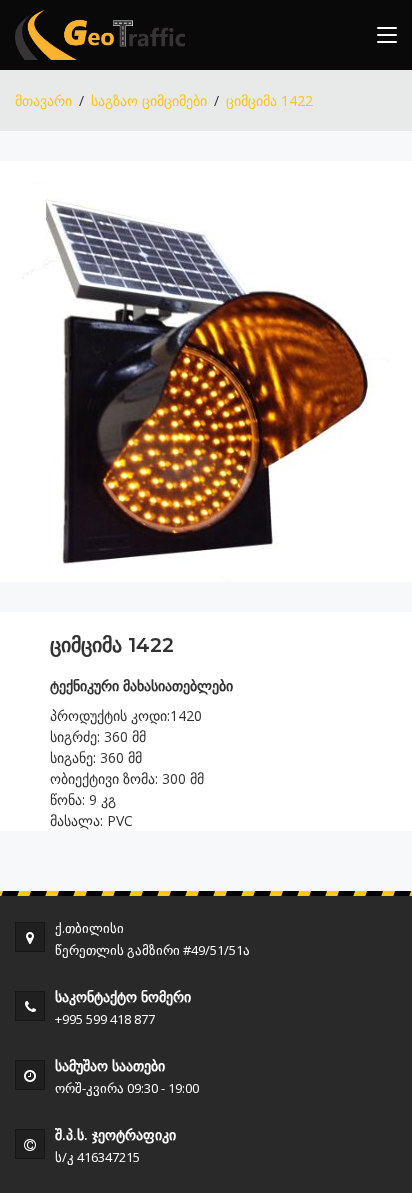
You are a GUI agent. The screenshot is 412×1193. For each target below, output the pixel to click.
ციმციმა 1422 (269, 100)
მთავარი (43, 100)
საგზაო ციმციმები (149, 100)
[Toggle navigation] (387, 39)
